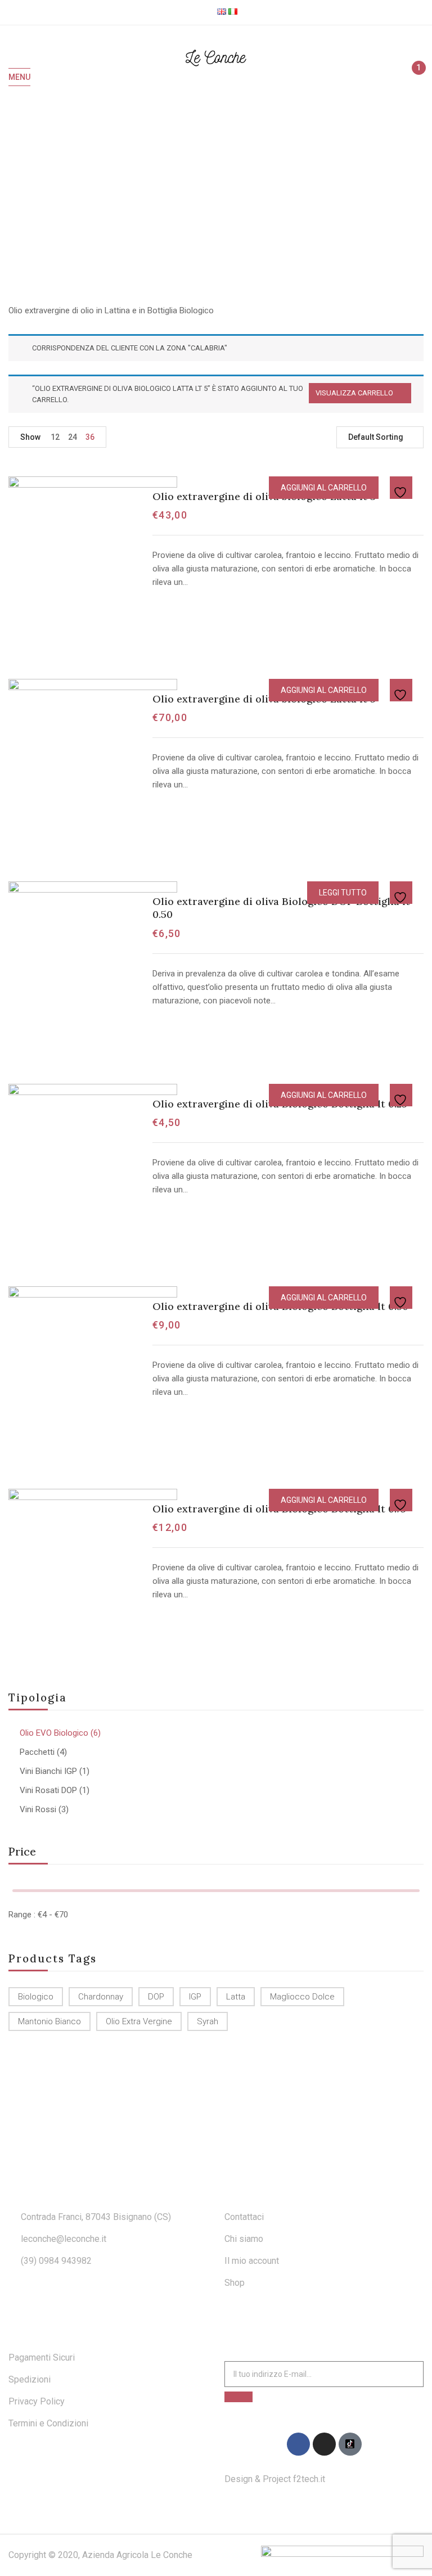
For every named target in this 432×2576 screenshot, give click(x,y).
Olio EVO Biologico (54, 1733)
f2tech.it (308, 2479)
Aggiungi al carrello (324, 488)
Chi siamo (244, 2239)
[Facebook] (298, 2444)
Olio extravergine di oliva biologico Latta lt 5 (264, 699)
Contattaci (244, 2217)
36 (90, 437)
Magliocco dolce (302, 1997)
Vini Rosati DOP (48, 1790)
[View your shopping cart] (414, 78)
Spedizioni (30, 2379)
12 (55, 437)
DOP (156, 1997)
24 (73, 437)
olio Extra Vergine (139, 2021)
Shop (235, 2283)
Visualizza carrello (354, 393)
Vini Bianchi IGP (48, 1771)
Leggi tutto (343, 893)
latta (236, 1997)
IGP (195, 1997)
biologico (36, 1997)
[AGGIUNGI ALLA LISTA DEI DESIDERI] (402, 488)
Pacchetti (37, 1752)
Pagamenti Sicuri (42, 2357)
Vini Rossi (38, 1809)
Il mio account (252, 2261)
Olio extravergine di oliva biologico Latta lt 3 (264, 496)
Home (171, 194)
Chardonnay (101, 1997)
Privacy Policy (37, 2401)
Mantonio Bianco (49, 2021)
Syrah (208, 2021)
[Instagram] (324, 2444)
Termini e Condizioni (48, 2423)
